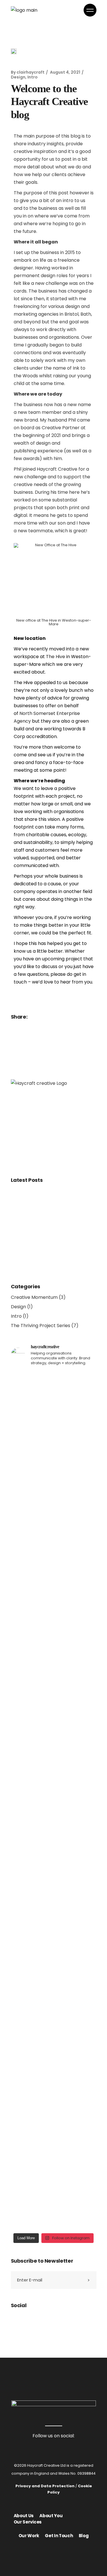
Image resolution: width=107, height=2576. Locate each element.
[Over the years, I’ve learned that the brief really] (54, 2128)
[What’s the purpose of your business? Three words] (54, 1879)
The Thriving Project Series (41, 1326)
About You (51, 2516)
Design (18, 77)
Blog (84, 2536)
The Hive (55, 657)
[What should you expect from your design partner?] (54, 1430)
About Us (24, 2516)
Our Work (29, 2536)
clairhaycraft (31, 72)
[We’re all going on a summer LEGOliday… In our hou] (54, 1610)
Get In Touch (59, 2536)
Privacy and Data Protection (45, 2486)
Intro (33, 77)
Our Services (28, 2522)
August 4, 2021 (65, 72)
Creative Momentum (34, 1297)
